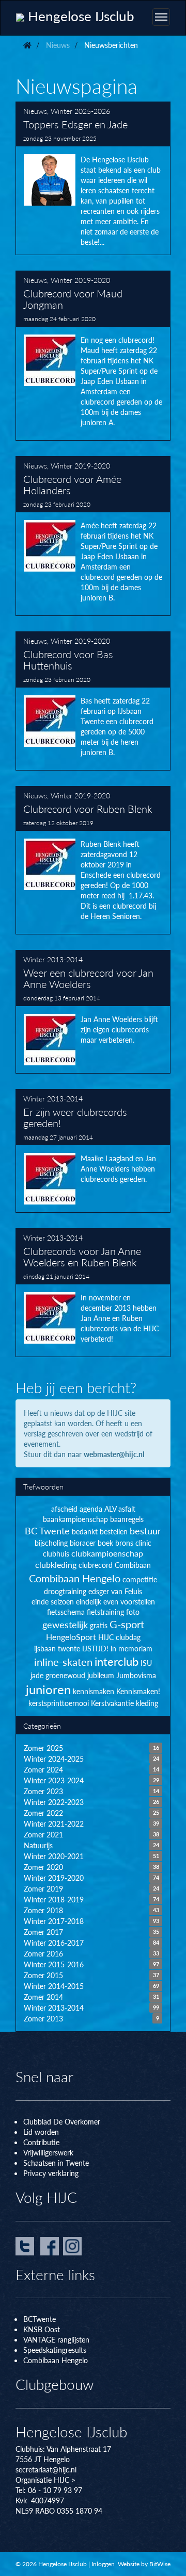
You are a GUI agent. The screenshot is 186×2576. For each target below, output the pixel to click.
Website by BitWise (144, 2564)
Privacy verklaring (51, 2173)
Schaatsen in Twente (56, 2163)
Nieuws (35, 111)
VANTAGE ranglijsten (56, 2339)
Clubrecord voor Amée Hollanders (93, 536)
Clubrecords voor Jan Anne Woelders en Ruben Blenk (93, 1293)
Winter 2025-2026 (80, 111)
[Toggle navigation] (161, 17)
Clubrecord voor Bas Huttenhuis (93, 701)
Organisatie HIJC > (45, 2480)
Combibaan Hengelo (56, 2360)
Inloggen (103, 2564)
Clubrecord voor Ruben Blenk (93, 860)
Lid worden (41, 2132)
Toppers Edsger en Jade (93, 178)
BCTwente (40, 2319)
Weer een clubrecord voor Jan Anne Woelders (93, 1012)
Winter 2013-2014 (53, 959)
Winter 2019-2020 (80, 280)
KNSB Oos (40, 2329)
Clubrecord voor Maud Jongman (93, 356)
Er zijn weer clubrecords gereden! (93, 1151)
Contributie (41, 2142)
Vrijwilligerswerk (48, 2152)
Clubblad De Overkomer (62, 2121)
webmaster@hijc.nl (114, 1454)
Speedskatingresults (55, 2350)
